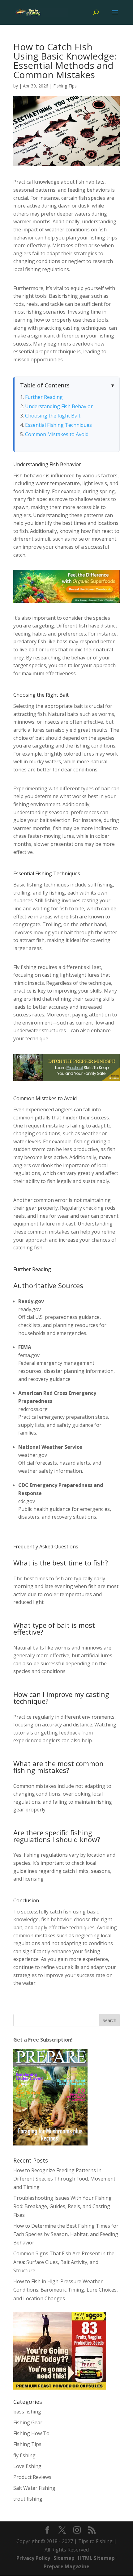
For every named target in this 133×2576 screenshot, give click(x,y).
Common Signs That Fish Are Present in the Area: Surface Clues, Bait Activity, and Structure (64, 2262)
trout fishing (28, 2499)
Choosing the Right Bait (53, 416)
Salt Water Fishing (34, 2488)
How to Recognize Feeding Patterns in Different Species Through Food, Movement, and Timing (65, 2179)
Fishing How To (31, 2433)
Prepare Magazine (66, 2566)
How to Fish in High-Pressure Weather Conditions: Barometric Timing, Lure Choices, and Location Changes (66, 2290)
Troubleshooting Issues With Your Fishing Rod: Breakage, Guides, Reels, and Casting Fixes (62, 2206)
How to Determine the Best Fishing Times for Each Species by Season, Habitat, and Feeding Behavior (66, 2234)
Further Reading (44, 397)
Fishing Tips (65, 86)
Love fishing (27, 2466)
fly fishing (24, 2455)
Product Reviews (32, 2477)
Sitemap (64, 2558)
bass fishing (27, 2412)
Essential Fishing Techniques (58, 425)
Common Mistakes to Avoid (57, 434)
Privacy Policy (33, 2558)
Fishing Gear (28, 2422)
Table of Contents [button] (45, 385)
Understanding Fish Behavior (59, 406)
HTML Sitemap (96, 2558)
